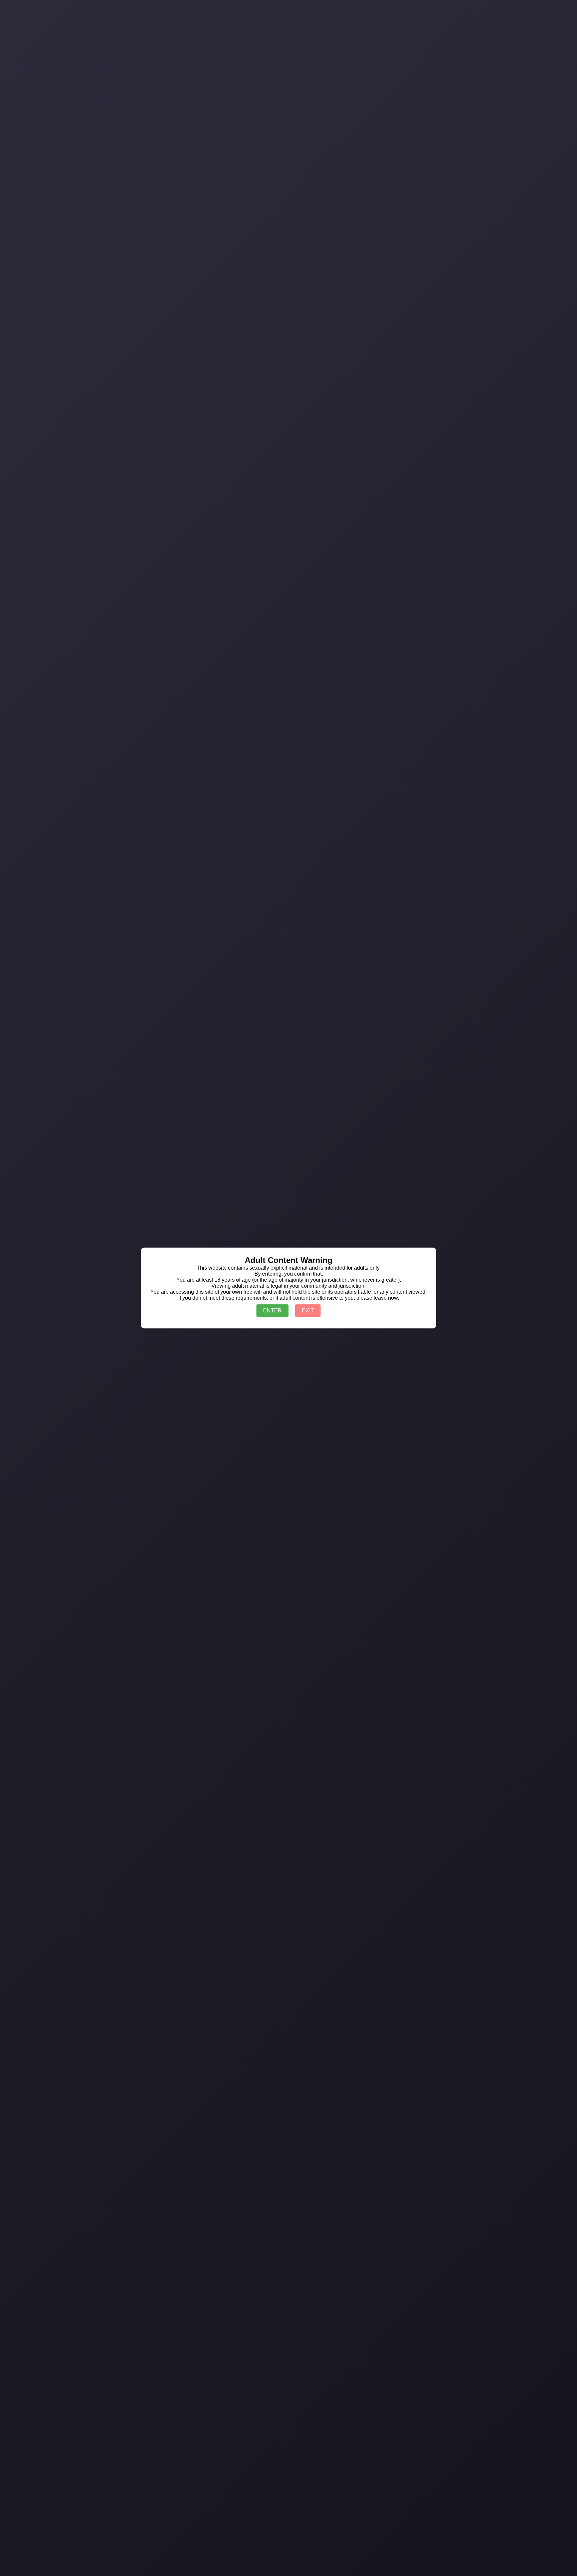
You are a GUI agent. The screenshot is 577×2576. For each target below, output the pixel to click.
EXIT (308, 1311)
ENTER (272, 1311)
